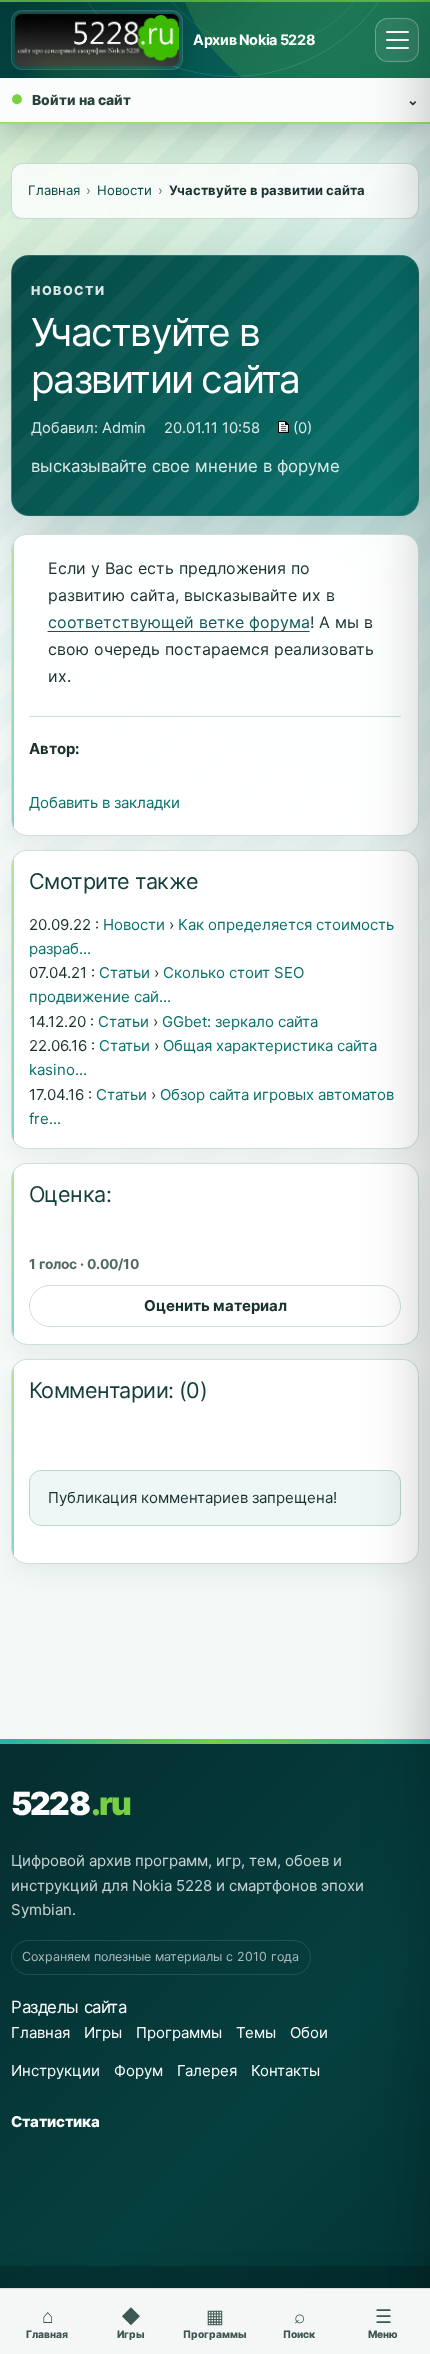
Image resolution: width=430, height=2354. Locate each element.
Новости (68, 290)
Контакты (285, 2070)
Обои (309, 2032)
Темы (256, 2032)
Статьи (124, 972)
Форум (138, 2070)
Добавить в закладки (104, 802)
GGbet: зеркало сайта (240, 1021)
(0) (300, 428)
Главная (40, 2032)
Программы (179, 2032)
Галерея (207, 2070)
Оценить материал (215, 1305)
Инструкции (55, 2070)
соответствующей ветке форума (179, 622)
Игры (103, 2032)
